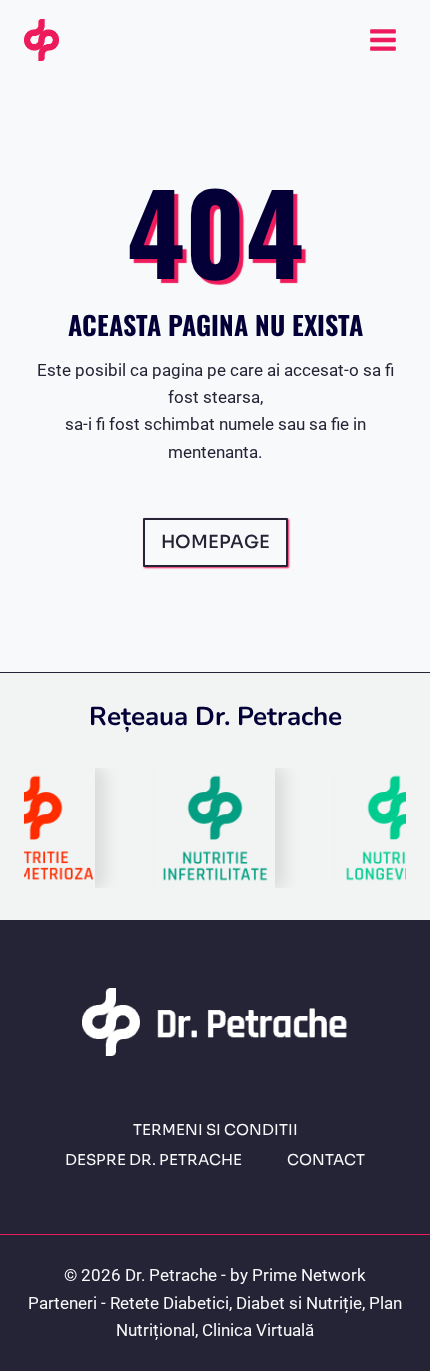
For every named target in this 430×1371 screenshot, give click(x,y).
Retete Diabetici (169, 1303)
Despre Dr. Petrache (153, 1159)
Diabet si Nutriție (299, 1303)
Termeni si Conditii (215, 1129)
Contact (326, 1159)
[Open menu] (382, 39)
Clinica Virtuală (258, 1330)
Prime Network (309, 1275)
